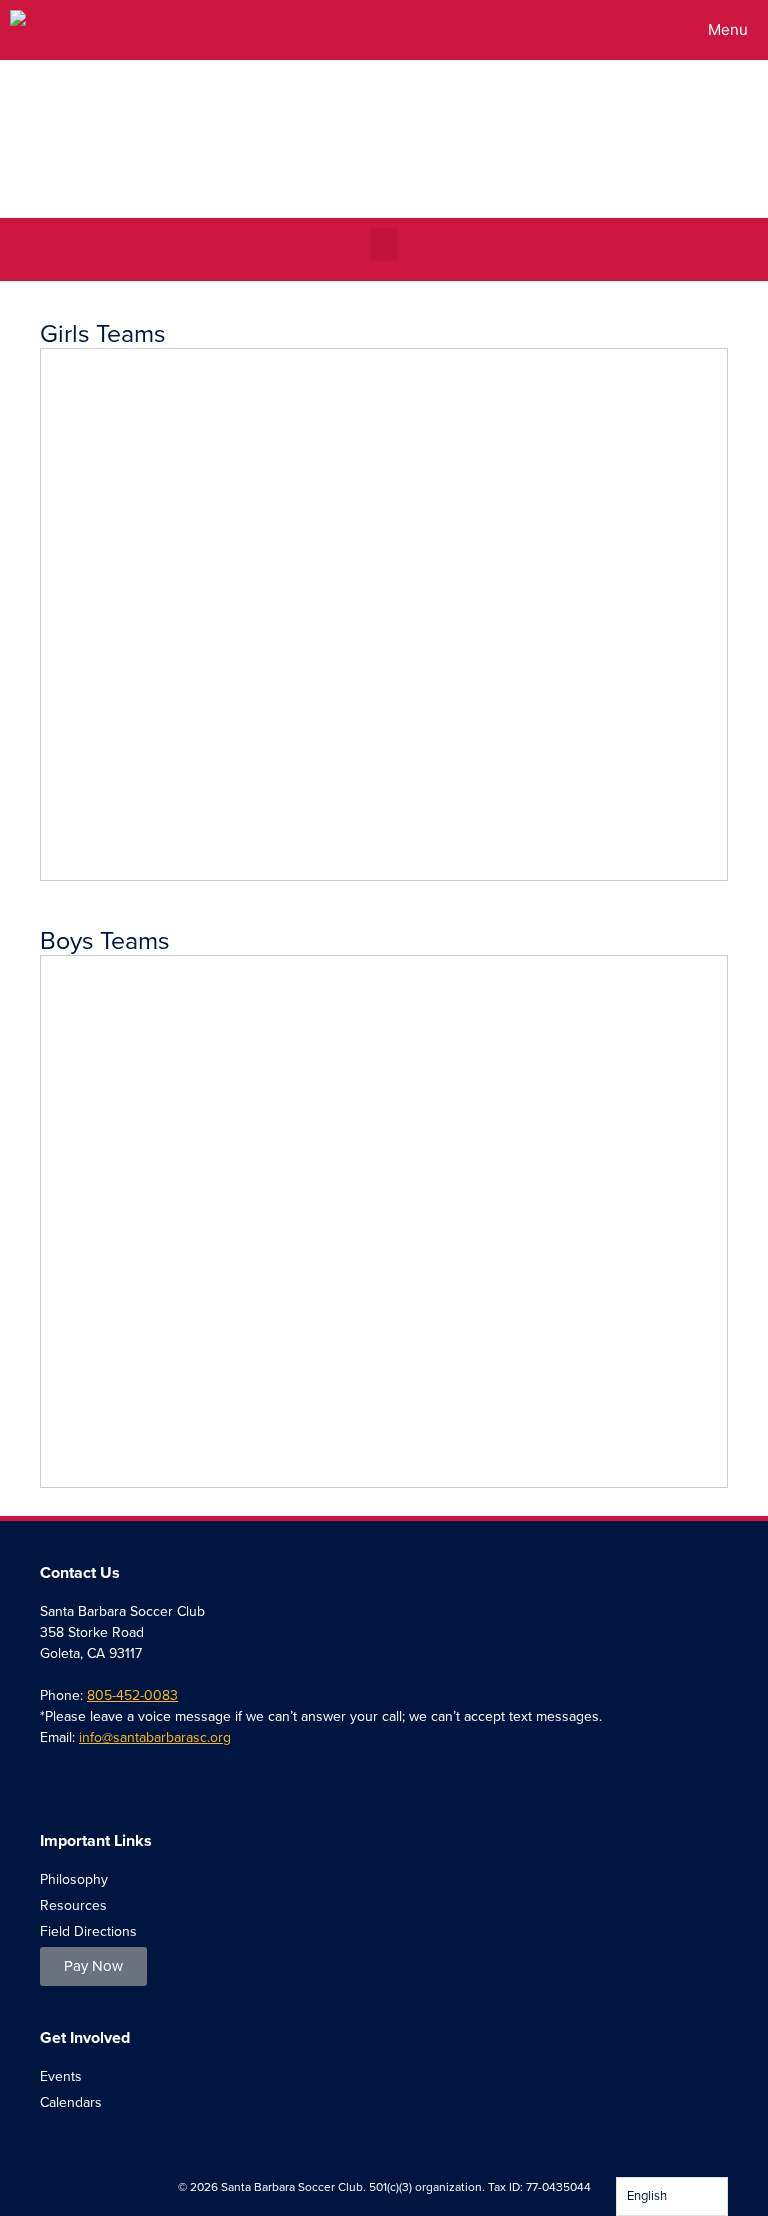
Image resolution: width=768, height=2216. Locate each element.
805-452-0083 (132, 1695)
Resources (73, 1905)
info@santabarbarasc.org (155, 1737)
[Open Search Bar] (631, 30)
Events (61, 2076)
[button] (384, 244)
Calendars (71, 2102)
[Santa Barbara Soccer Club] (90, 30)
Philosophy (74, 1879)
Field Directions (88, 1931)
